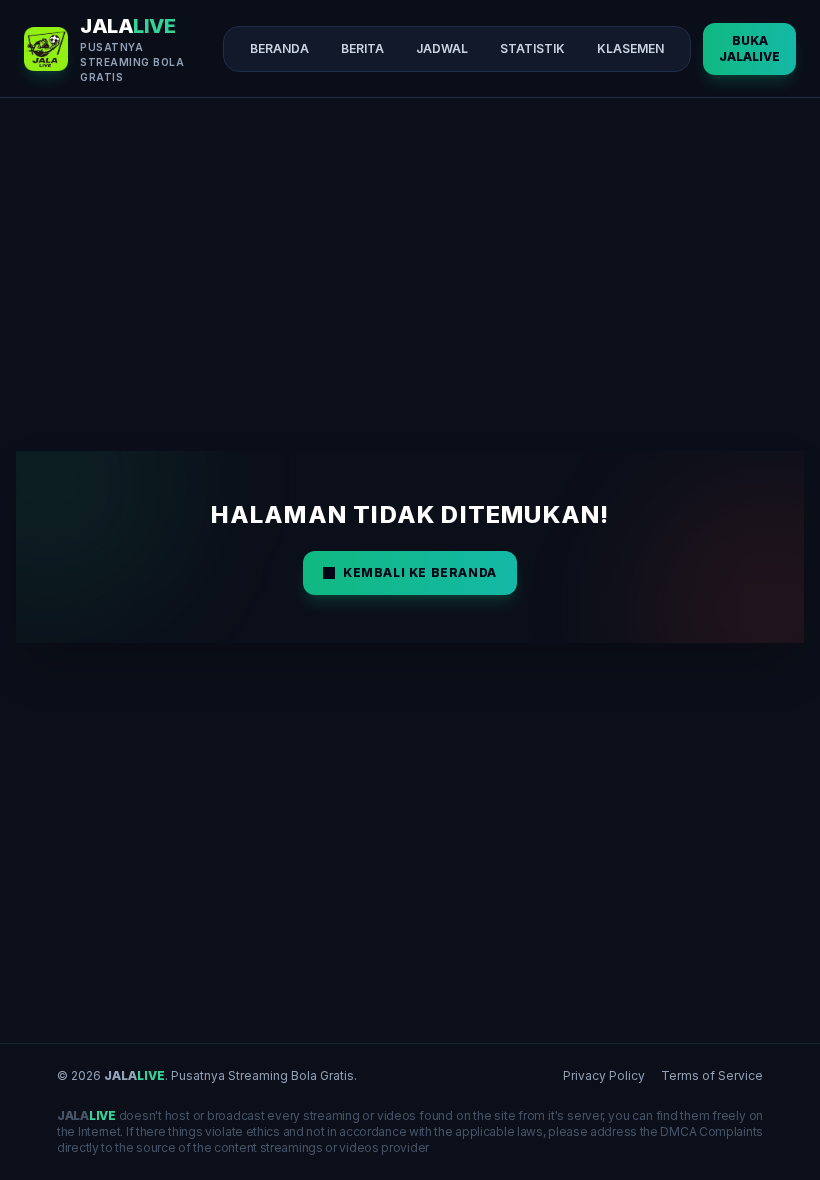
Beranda (279, 48)
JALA (134, 1075)
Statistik (532, 48)
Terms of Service (712, 1075)
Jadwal (442, 48)
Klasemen (630, 48)
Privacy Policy (604, 1075)
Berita (362, 48)
